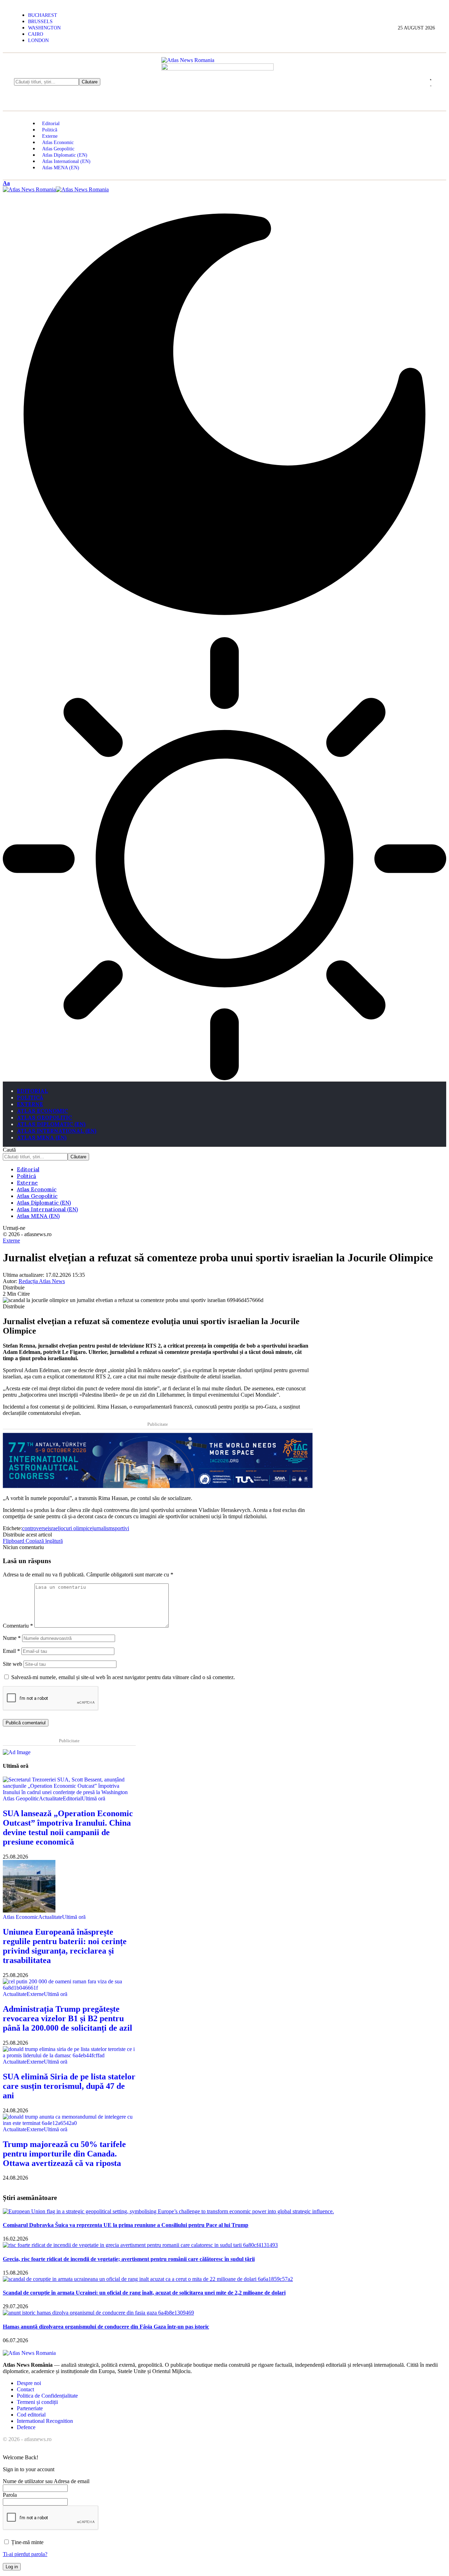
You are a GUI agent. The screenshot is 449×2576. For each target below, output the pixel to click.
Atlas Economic (21, 1917)
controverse (35, 1528)
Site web (12, 1664)
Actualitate (51, 1798)
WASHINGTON (44, 28)
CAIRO (36, 34)
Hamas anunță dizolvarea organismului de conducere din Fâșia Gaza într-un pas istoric (106, 2327)
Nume (12, 1638)
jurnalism (102, 1528)
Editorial (72, 1798)
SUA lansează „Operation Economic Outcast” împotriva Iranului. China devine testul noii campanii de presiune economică (68, 1828)
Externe (11, 1241)
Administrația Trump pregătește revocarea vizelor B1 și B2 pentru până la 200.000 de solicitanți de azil (68, 2018)
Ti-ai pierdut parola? (25, 2554)
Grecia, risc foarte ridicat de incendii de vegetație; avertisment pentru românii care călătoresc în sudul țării (129, 2259)
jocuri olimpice (76, 1528)
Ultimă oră (93, 1798)
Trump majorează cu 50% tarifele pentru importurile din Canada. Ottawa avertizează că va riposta (64, 2154)
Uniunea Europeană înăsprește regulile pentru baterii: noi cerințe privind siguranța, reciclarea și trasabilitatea (65, 1946)
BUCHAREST (43, 15)
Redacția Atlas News (42, 1281)
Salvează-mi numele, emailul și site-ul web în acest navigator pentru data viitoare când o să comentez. (123, 1677)
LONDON (38, 40)
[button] (6, 183)
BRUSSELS (40, 22)
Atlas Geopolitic (21, 1798)
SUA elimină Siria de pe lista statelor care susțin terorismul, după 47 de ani (69, 2086)
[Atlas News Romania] (56, 189)
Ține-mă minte (27, 2542)
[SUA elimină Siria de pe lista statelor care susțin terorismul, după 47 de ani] (69, 2055)
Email (11, 1651)
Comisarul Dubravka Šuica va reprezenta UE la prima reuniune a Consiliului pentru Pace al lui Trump (126, 2225)
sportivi (121, 1528)
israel (53, 1528)
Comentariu (18, 1626)
